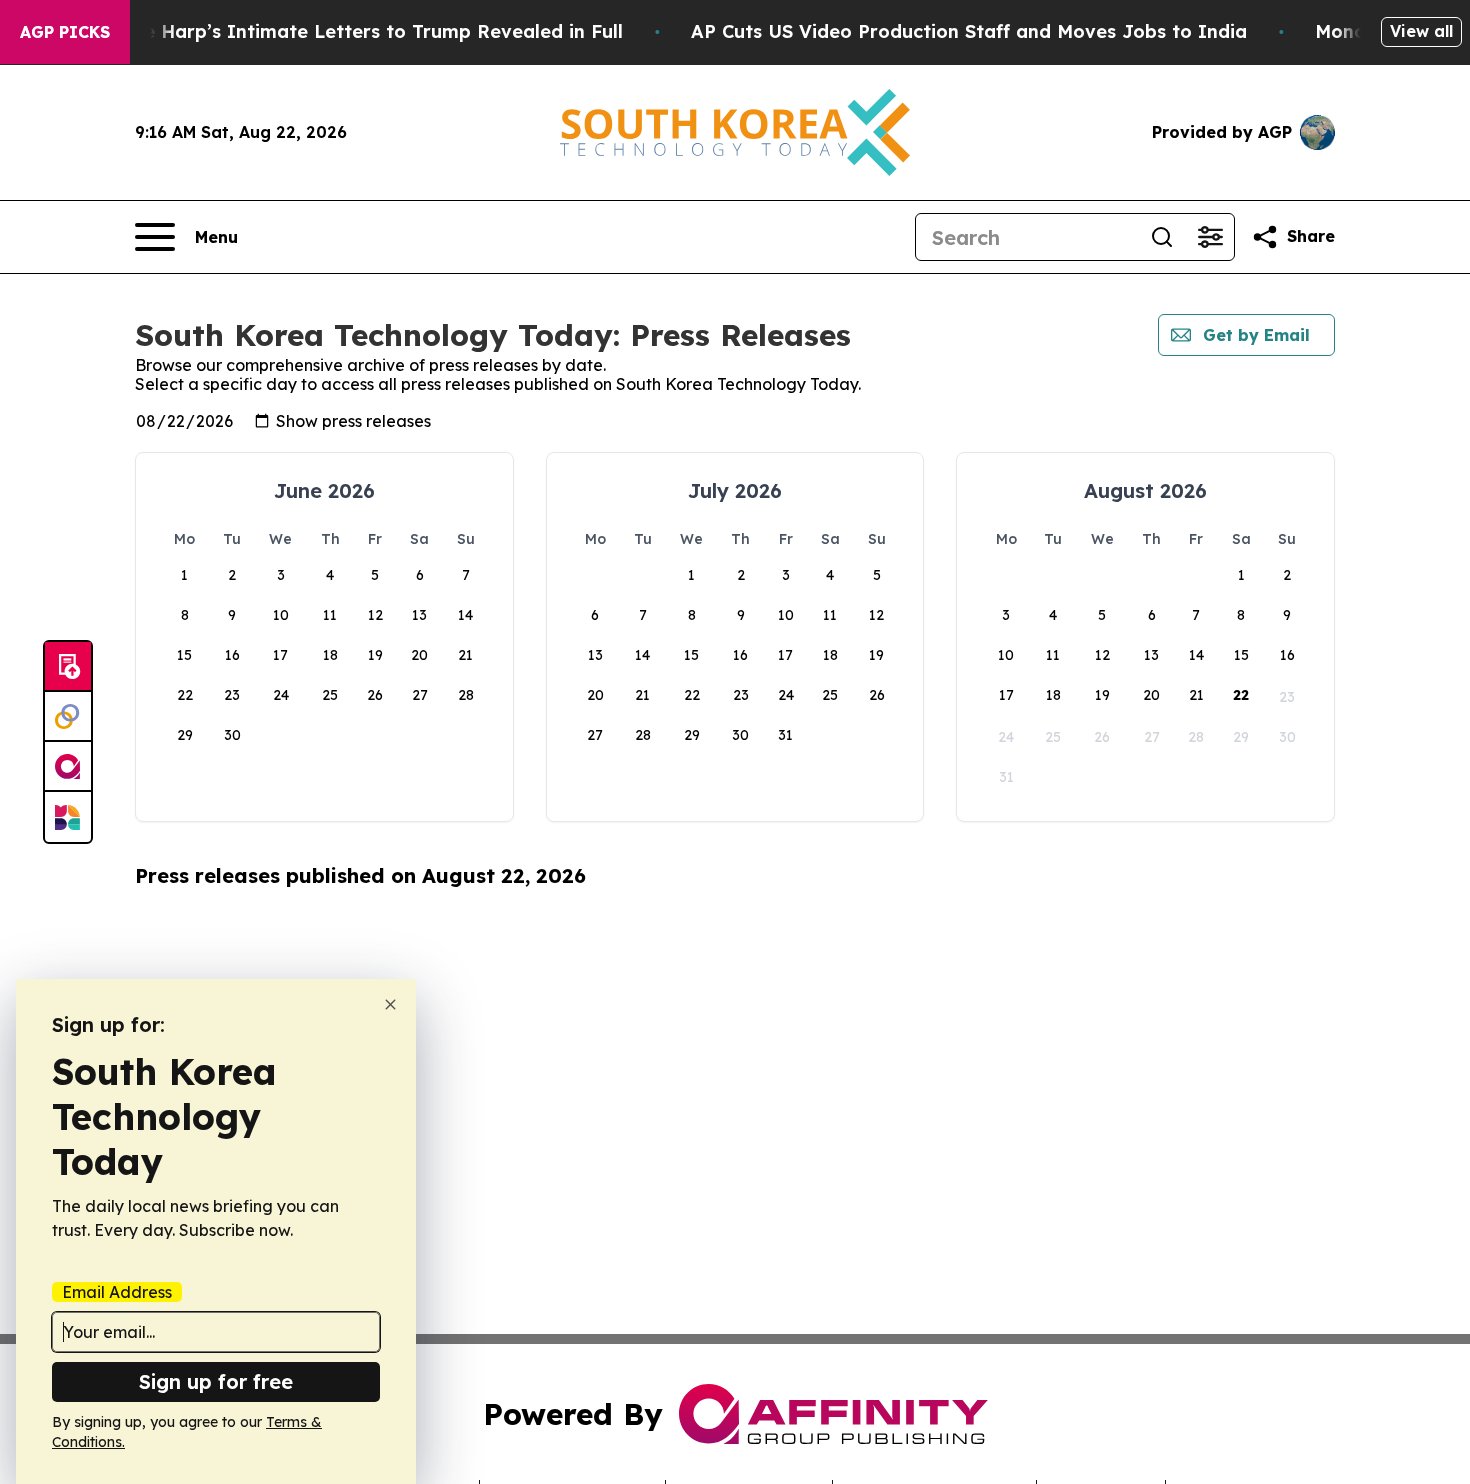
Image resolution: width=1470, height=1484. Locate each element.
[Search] (1162, 237)
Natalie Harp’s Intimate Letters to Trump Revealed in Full (355, 31)
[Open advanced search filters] (1210, 237)
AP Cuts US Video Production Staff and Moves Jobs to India (969, 31)
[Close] (390, 1004)
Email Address (117, 1292)
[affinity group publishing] (68, 767)
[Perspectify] (68, 717)
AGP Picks (65, 32)
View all (1421, 31)
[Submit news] (68, 667)
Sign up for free (216, 1381)
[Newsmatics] (68, 817)
